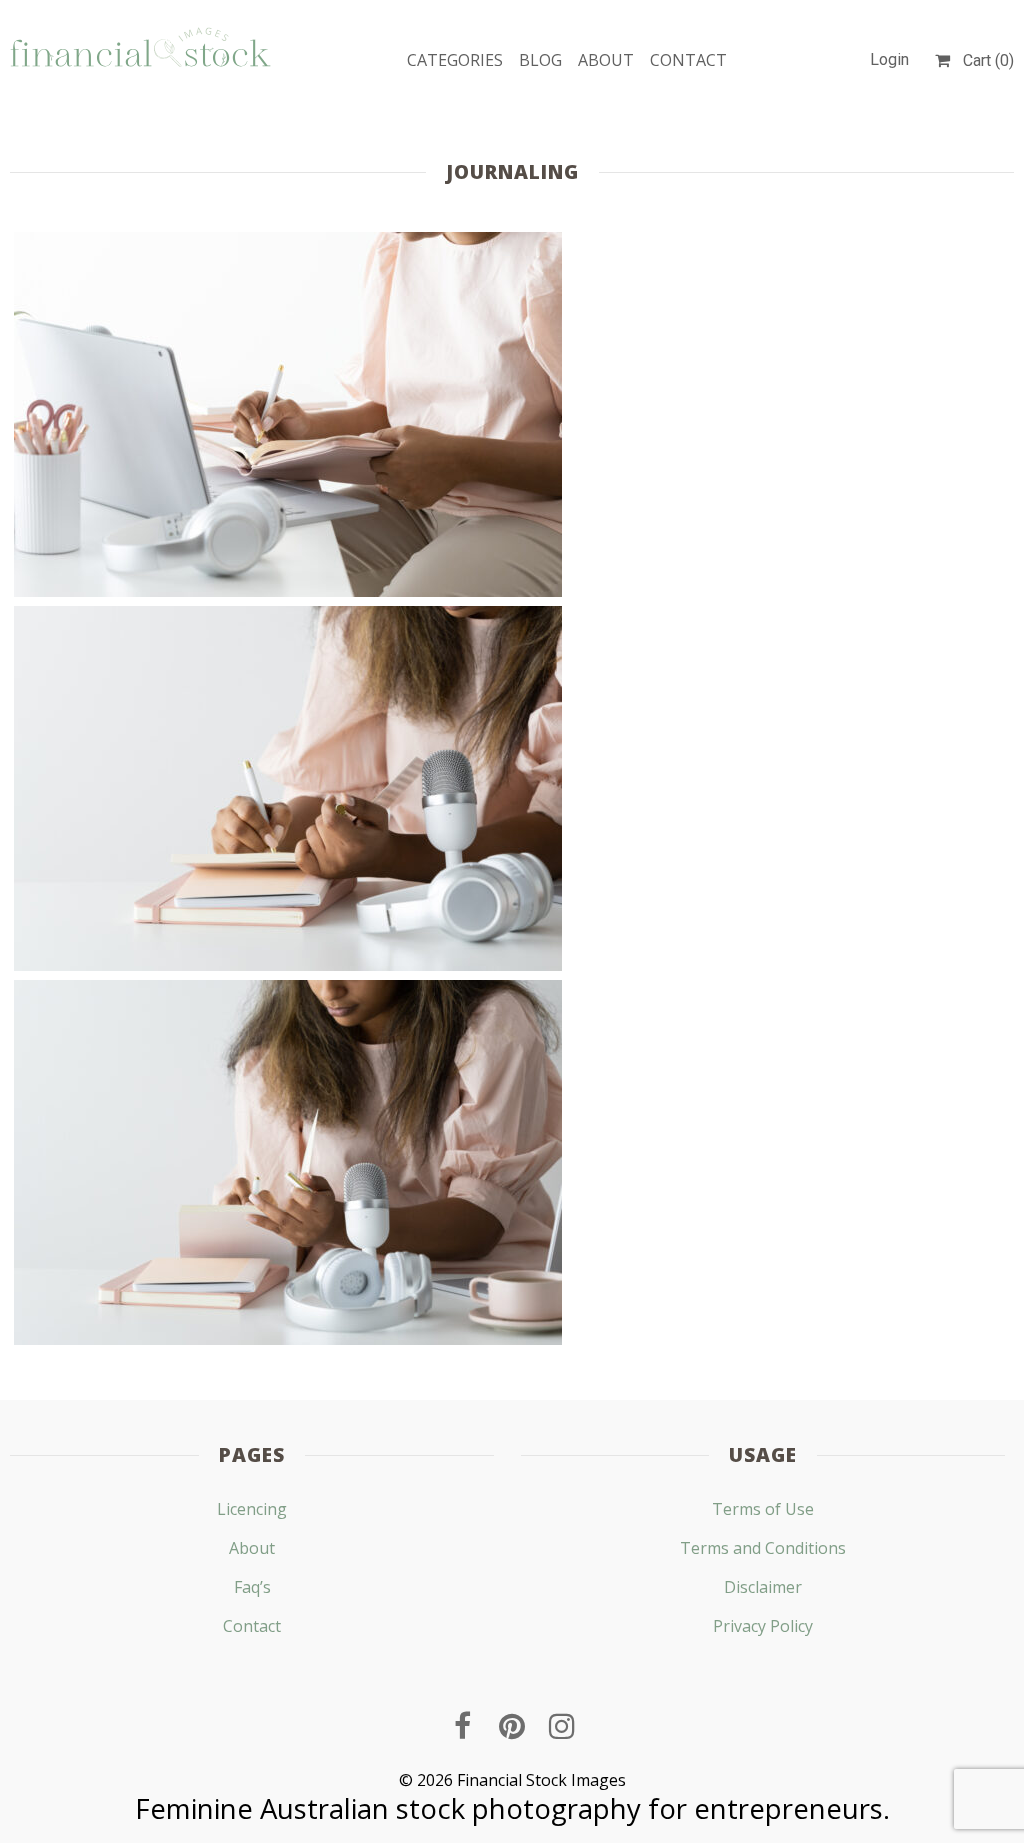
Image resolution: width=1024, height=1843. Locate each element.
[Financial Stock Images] (140, 47)
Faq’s (252, 1587)
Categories (455, 60)
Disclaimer (763, 1587)
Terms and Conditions (763, 1548)
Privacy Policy (763, 1626)
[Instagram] (562, 1726)
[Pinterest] (512, 1726)
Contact (688, 60)
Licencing (252, 1509)
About (606, 60)
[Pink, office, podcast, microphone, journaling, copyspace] (288, 788)
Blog (540, 60)
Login (889, 59)
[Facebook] (462, 1726)
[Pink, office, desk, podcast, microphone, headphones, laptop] (288, 414)
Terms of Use (763, 1509)
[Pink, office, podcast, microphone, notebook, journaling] (288, 1162)
